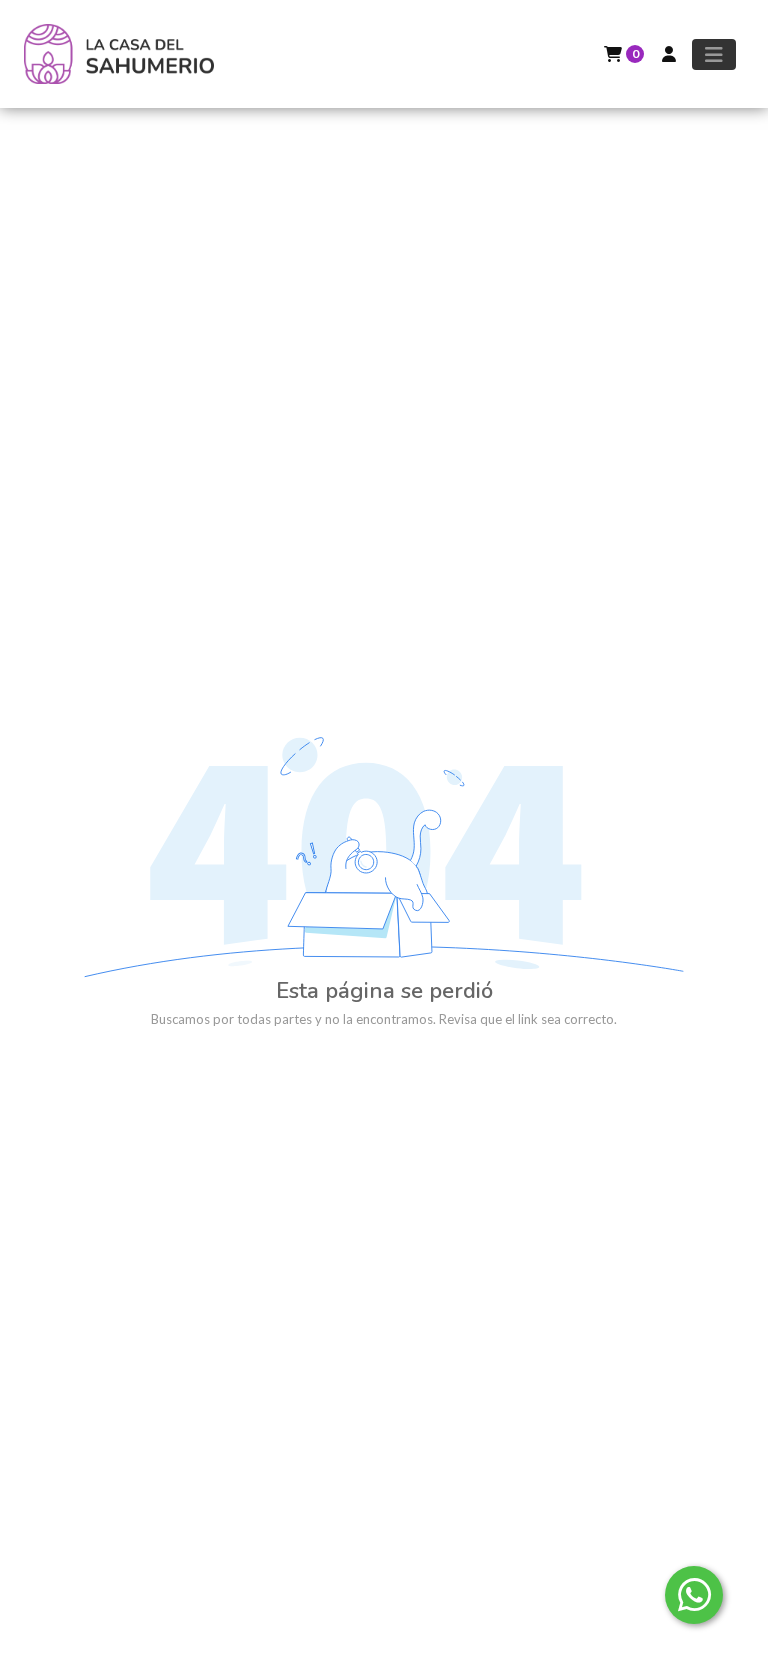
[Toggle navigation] (714, 54)
